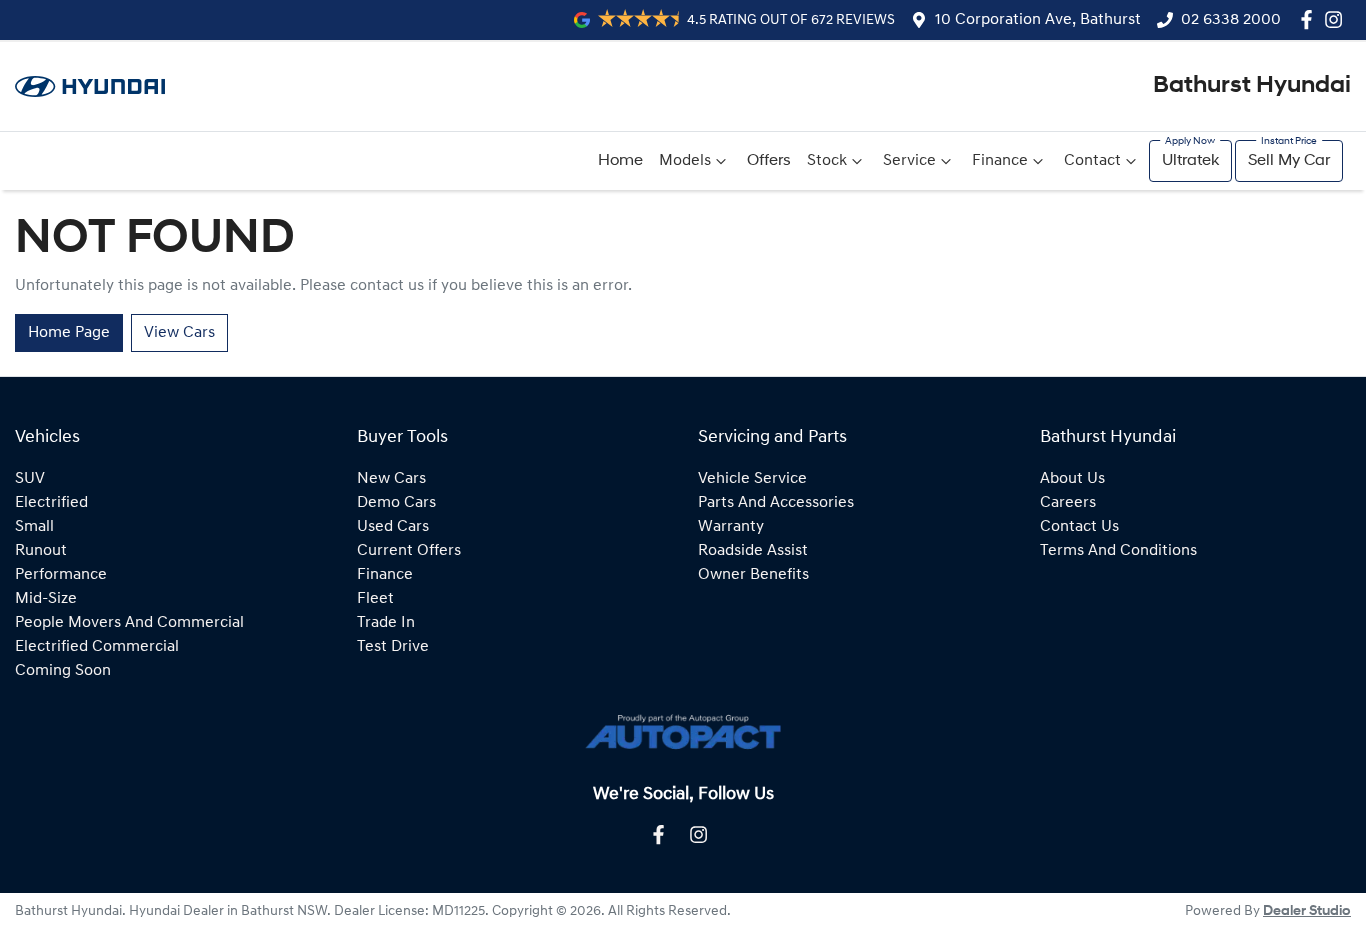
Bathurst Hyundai (1252, 86)
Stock (827, 161)
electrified (51, 503)
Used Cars (393, 527)
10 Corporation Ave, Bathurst (1038, 20)
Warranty (731, 527)
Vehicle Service (752, 479)
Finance (1000, 161)
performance (61, 575)
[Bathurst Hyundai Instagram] (1337, 19)
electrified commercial (97, 647)
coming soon (63, 671)
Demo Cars (396, 503)
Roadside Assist (753, 551)
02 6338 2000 (1231, 20)
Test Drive (393, 647)
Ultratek (1190, 161)
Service (909, 161)
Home (620, 161)
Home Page (69, 333)
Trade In (386, 623)
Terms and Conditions (1118, 551)
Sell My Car (1289, 161)
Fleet (375, 599)
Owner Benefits (753, 575)
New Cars (391, 479)
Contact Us (1079, 527)
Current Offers (409, 551)
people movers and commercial (129, 623)
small (34, 527)
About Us (1072, 479)
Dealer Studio (1307, 911)
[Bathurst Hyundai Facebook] (1310, 19)
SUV (30, 479)
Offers (769, 161)
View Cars (179, 333)
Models (685, 161)
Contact (1092, 161)
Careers (1068, 503)
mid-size (46, 599)
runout (41, 551)
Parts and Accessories (776, 503)
